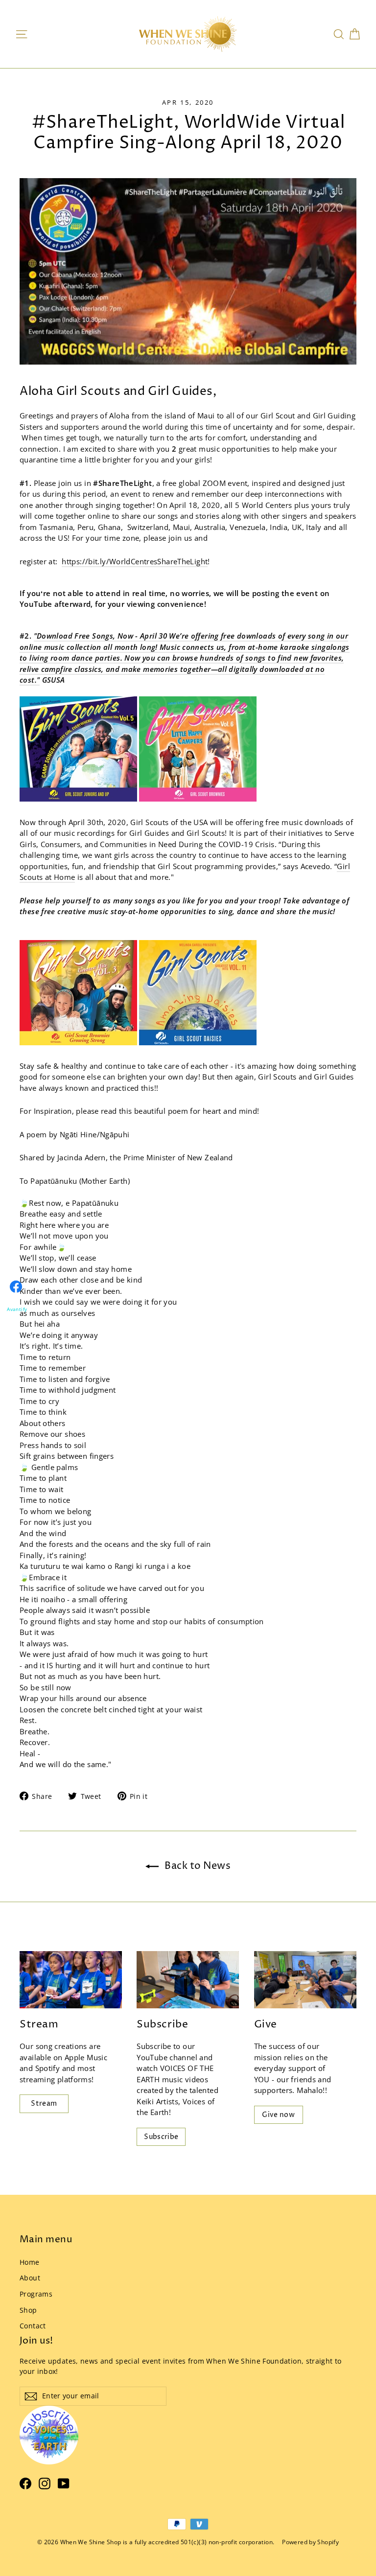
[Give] (305, 1980)
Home (30, 2262)
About (30, 2278)
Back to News (197, 1866)
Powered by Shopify (310, 2542)
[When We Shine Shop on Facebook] (25, 2483)
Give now (278, 2115)
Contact (33, 2326)
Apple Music (86, 2057)
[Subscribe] (188, 1980)
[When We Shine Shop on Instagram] (45, 2483)
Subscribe (161, 2137)
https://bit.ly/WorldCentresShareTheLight (135, 561)
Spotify (48, 2068)
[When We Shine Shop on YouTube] (64, 2483)
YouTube (152, 2057)
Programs (36, 2294)
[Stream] (71, 1980)
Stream (44, 2104)
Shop (28, 2310)
